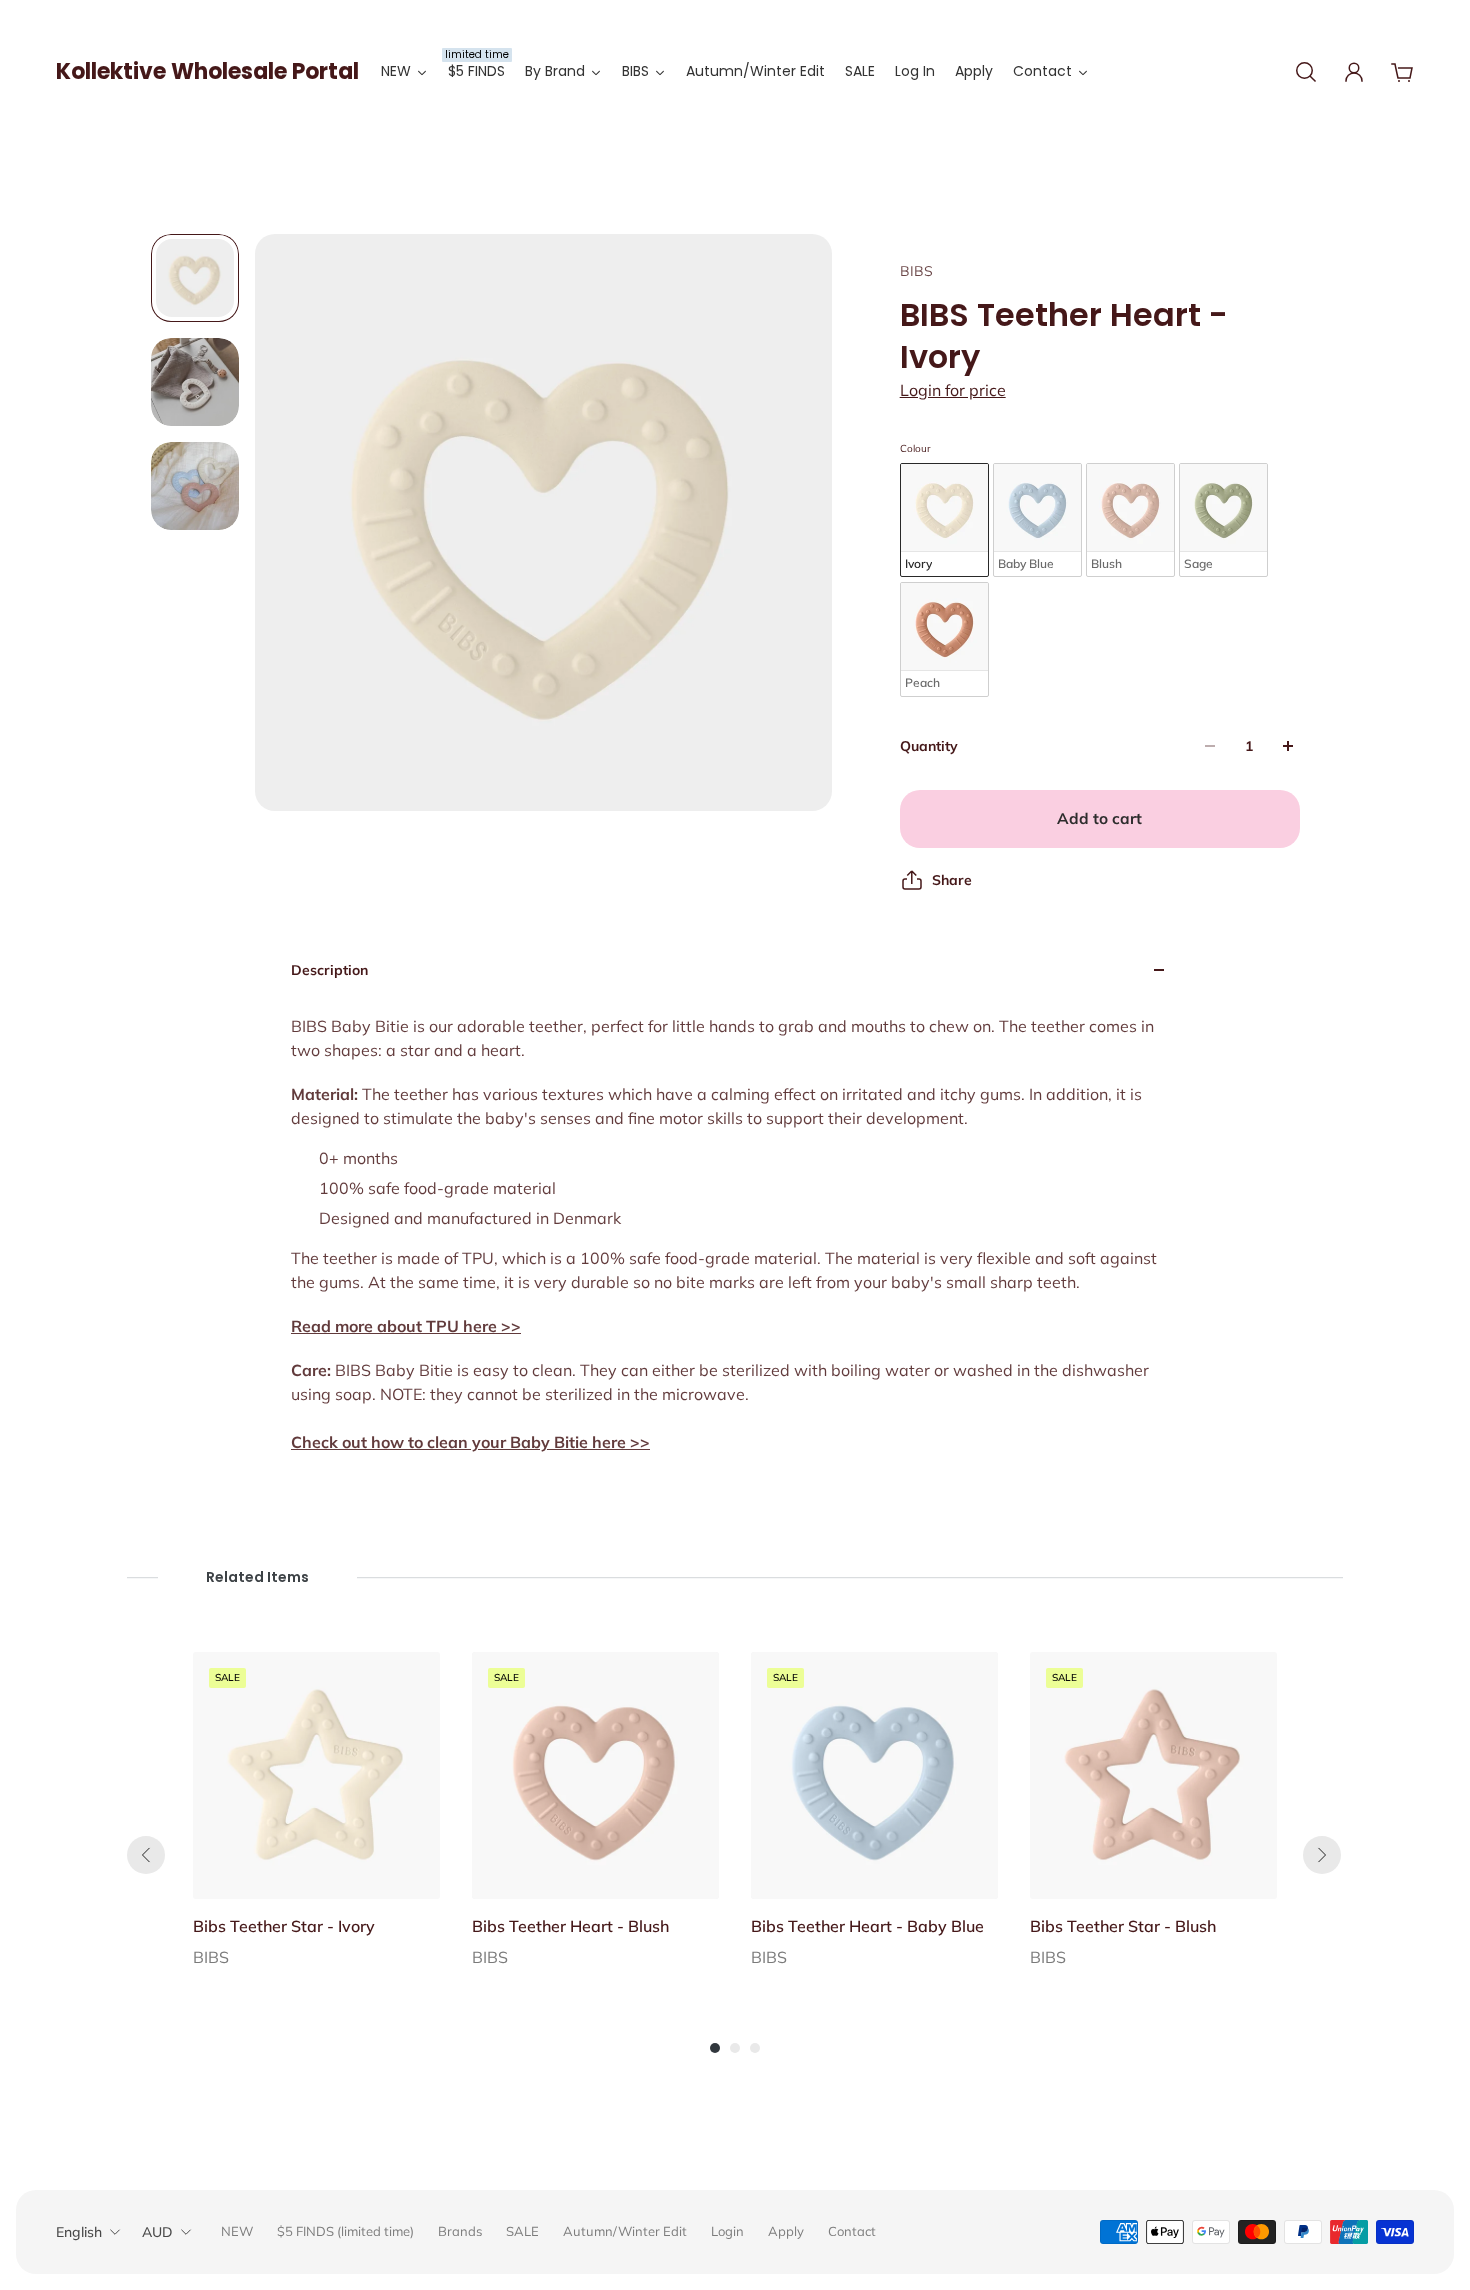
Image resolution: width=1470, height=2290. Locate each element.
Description (329, 970)
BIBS (916, 271)
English (79, 2232)
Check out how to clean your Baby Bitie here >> (470, 1442)
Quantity (929, 746)
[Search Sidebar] (1306, 72)
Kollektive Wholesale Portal (207, 71)
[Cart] (1402, 72)
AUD (157, 2232)
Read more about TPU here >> (406, 1326)
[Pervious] (146, 1855)
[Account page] (1354, 72)
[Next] (1322, 1855)
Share (952, 880)
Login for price (953, 390)
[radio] (944, 520)
